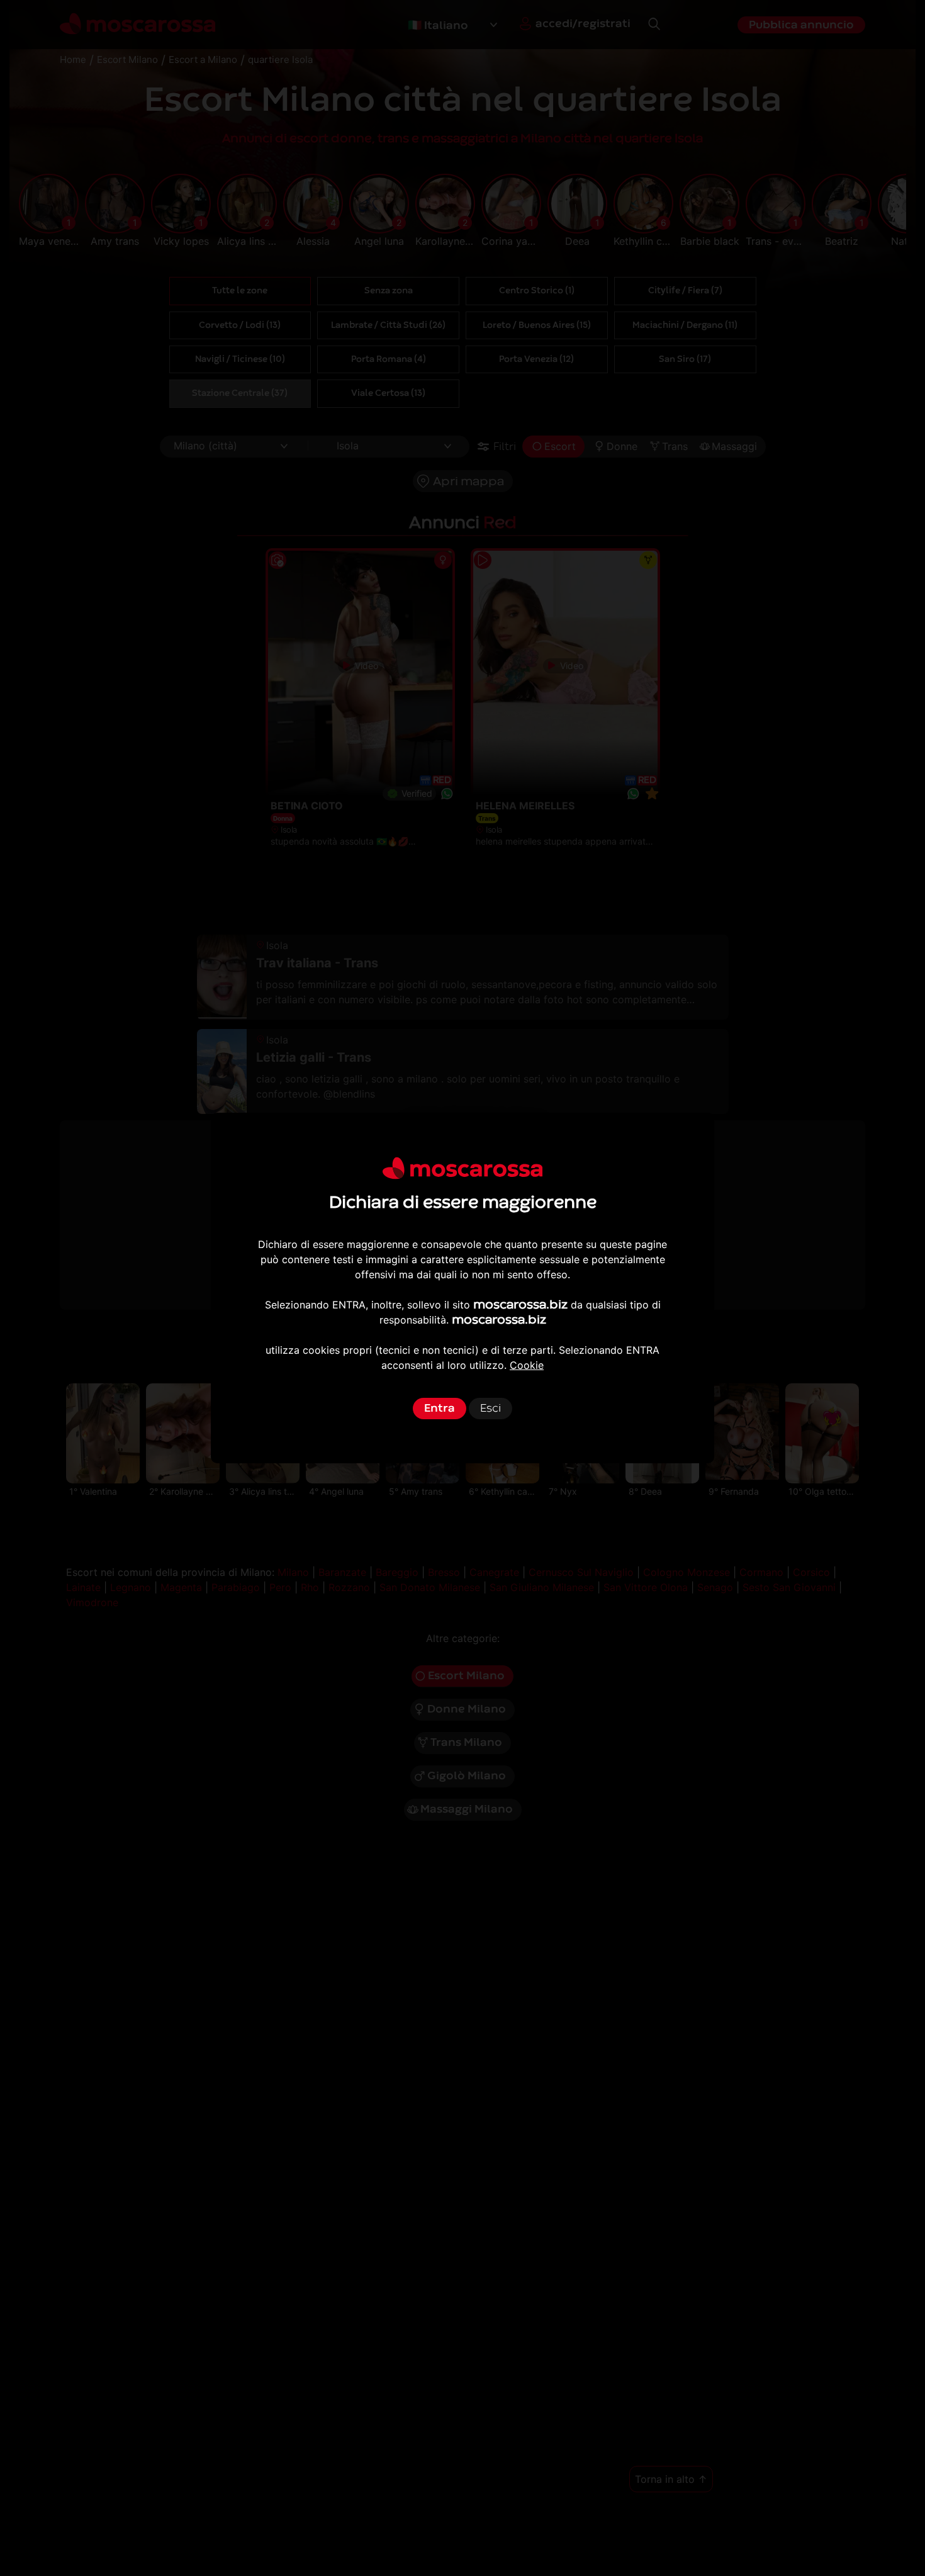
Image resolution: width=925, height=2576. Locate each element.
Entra (440, 1408)
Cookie (527, 1365)
